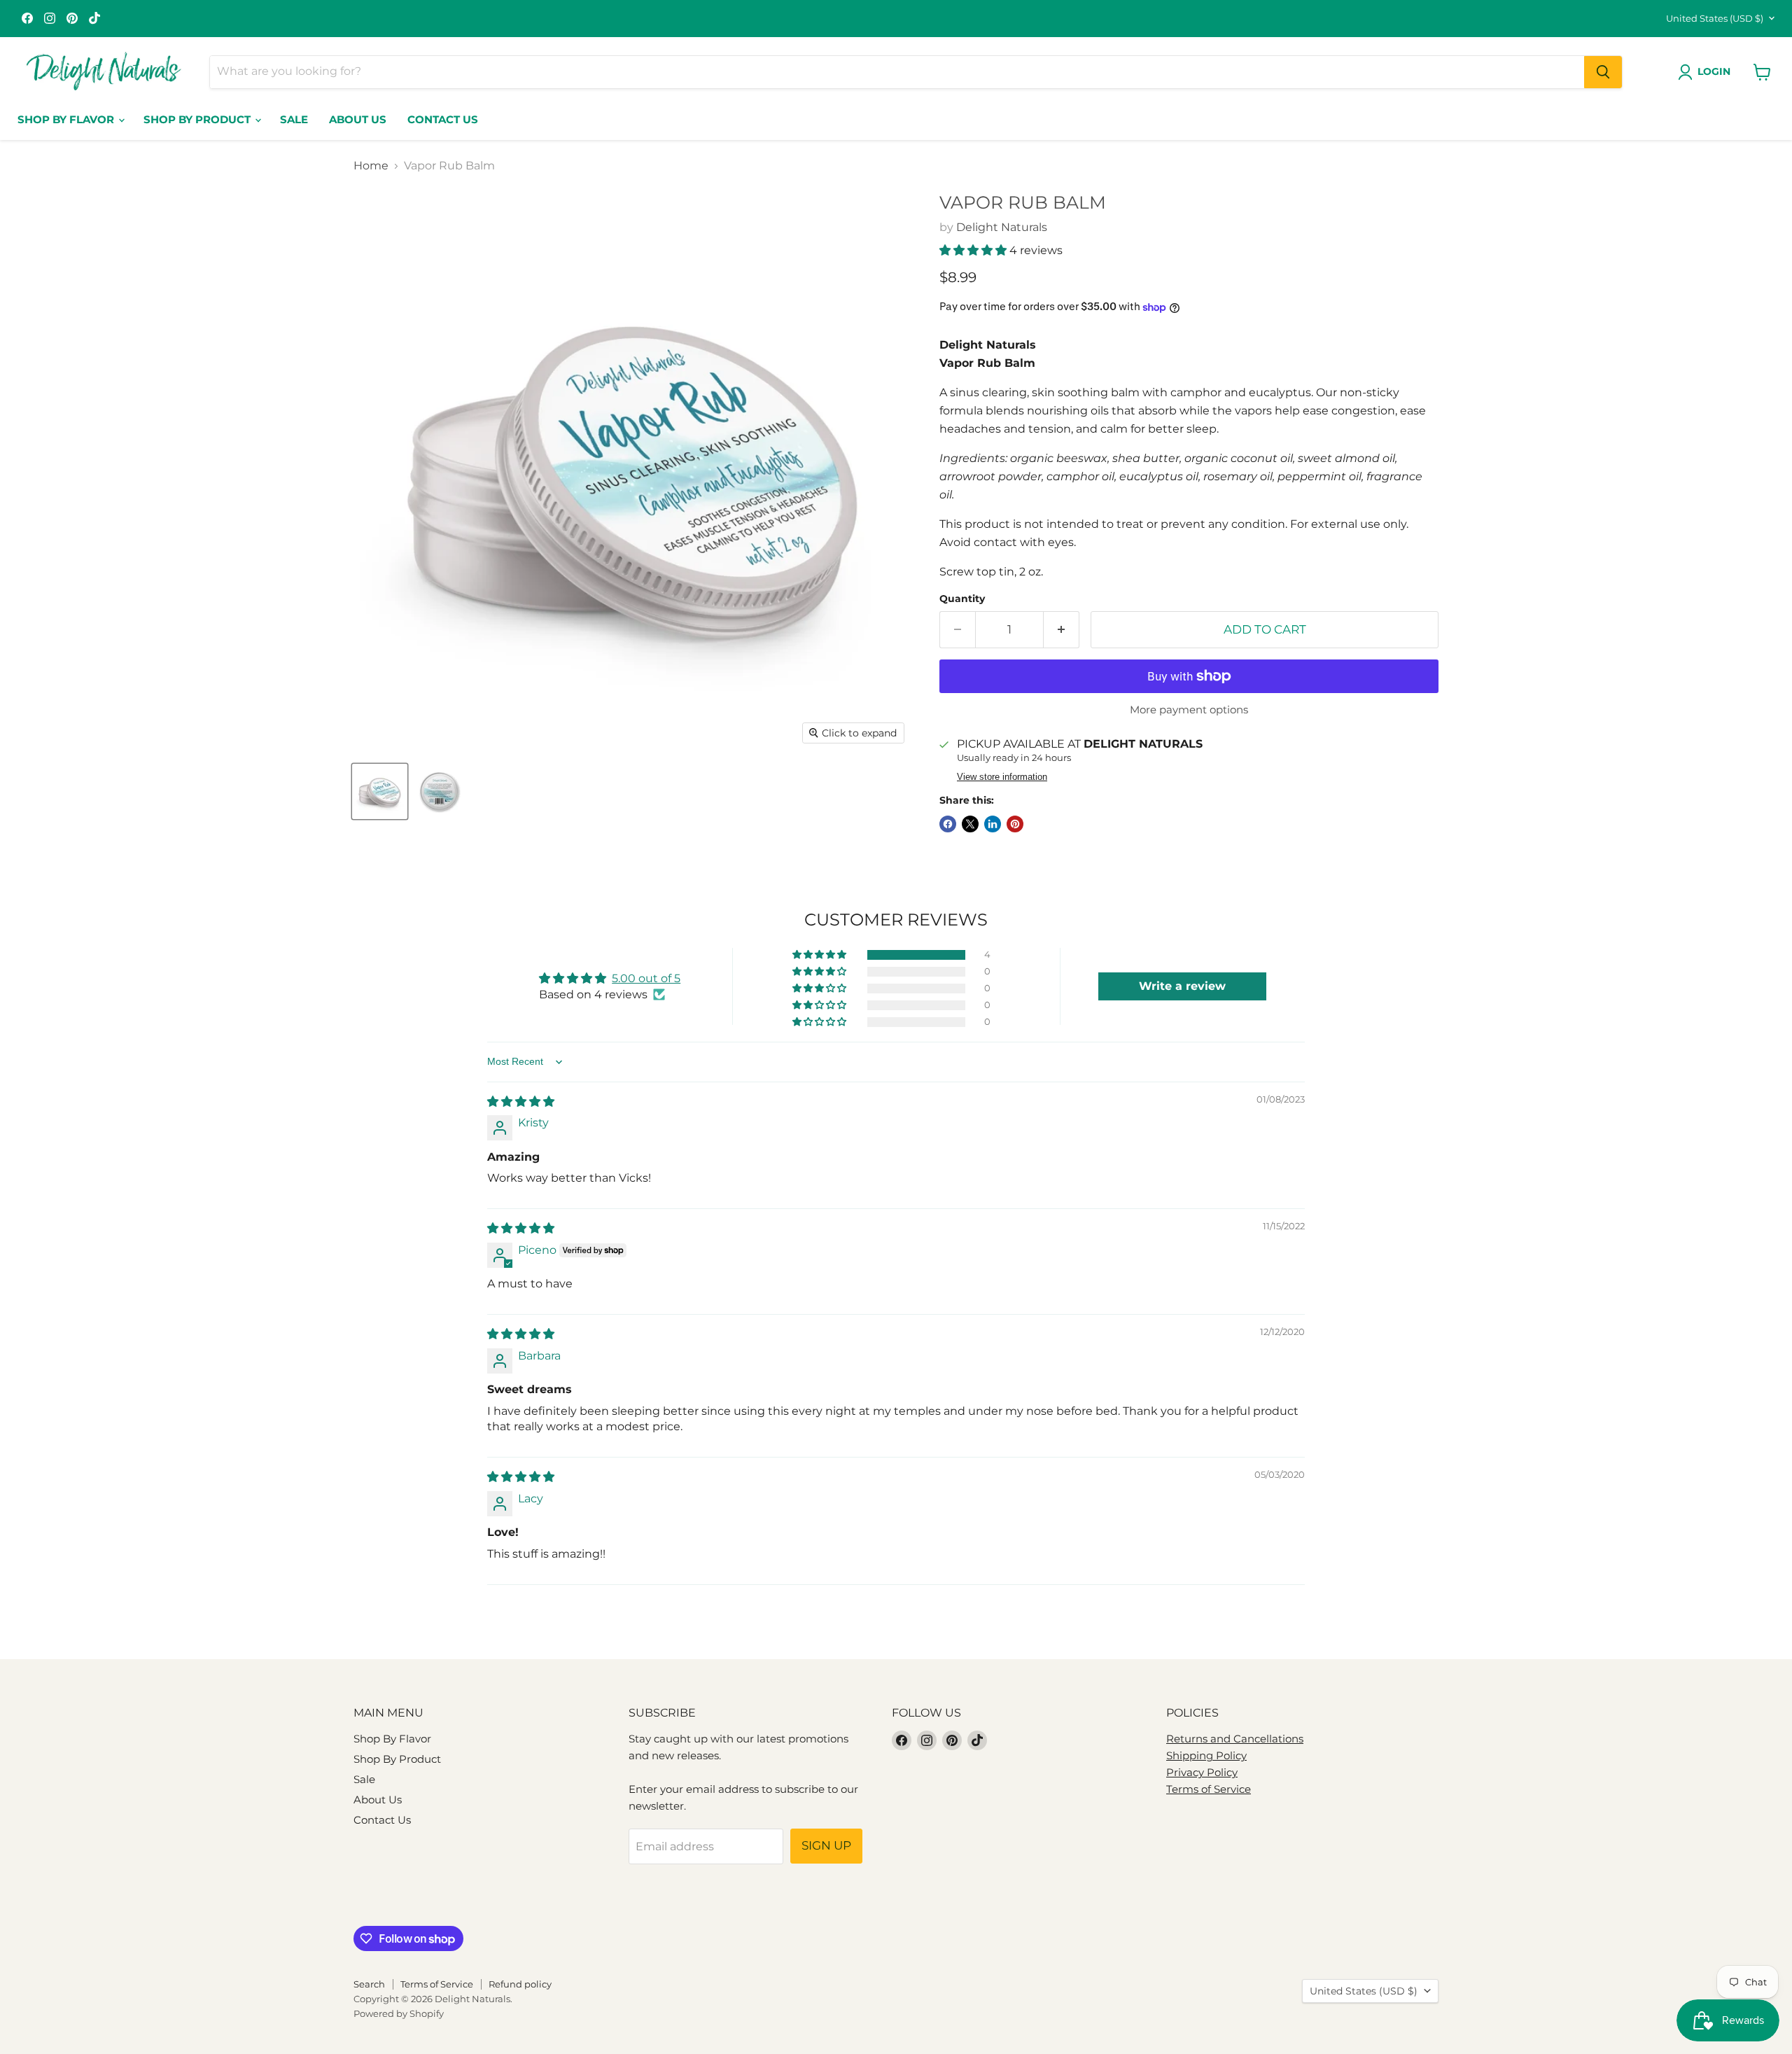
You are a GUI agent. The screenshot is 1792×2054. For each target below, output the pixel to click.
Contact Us (443, 119)
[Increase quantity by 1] (1062, 630)
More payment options (1189, 710)
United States (1715, 18)
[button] (974, 250)
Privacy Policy (1202, 1772)
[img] (521, 1102)
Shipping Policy (1206, 1755)
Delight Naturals (1002, 227)
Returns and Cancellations (1235, 1739)
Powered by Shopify (399, 2013)
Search (369, 1984)
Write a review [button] (1182, 986)
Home (371, 166)
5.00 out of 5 (646, 978)
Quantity (962, 599)
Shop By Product (198, 119)
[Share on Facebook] (948, 824)
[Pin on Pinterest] (1015, 824)
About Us (358, 119)
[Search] (1603, 72)
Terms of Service (1209, 1789)
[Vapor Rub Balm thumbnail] (380, 791)
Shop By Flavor (67, 119)
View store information (1002, 777)
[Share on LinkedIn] (993, 824)
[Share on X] (970, 824)
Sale (294, 119)
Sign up (826, 1845)
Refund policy (520, 1984)
